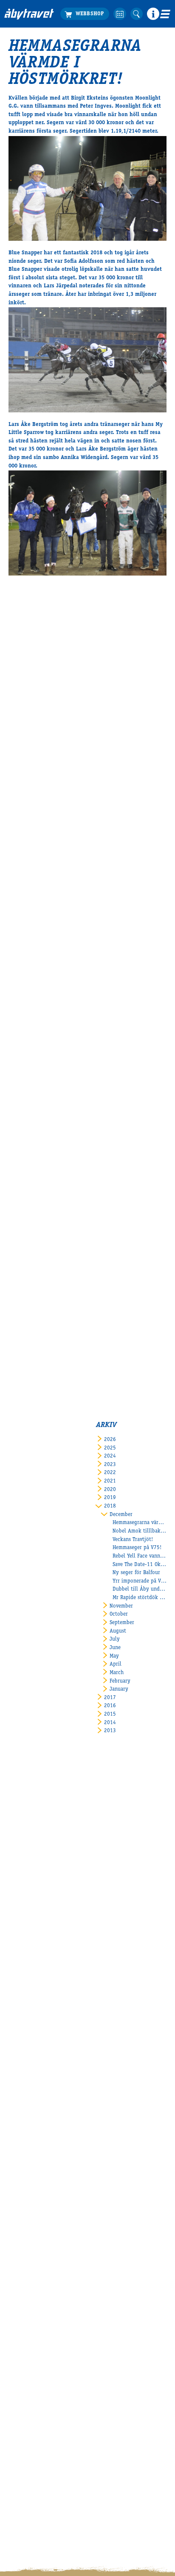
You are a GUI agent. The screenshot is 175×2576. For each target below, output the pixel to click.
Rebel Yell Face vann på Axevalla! (140, 1556)
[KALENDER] (120, 14)
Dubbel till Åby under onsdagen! (140, 1590)
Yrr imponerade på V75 (140, 1581)
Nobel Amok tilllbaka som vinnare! (140, 1531)
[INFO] (153, 14)
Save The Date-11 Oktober (140, 1565)
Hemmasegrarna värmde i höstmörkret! (140, 1523)
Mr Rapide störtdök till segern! (140, 1598)
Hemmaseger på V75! (137, 1548)
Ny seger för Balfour (136, 1573)
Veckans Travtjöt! (133, 1540)
